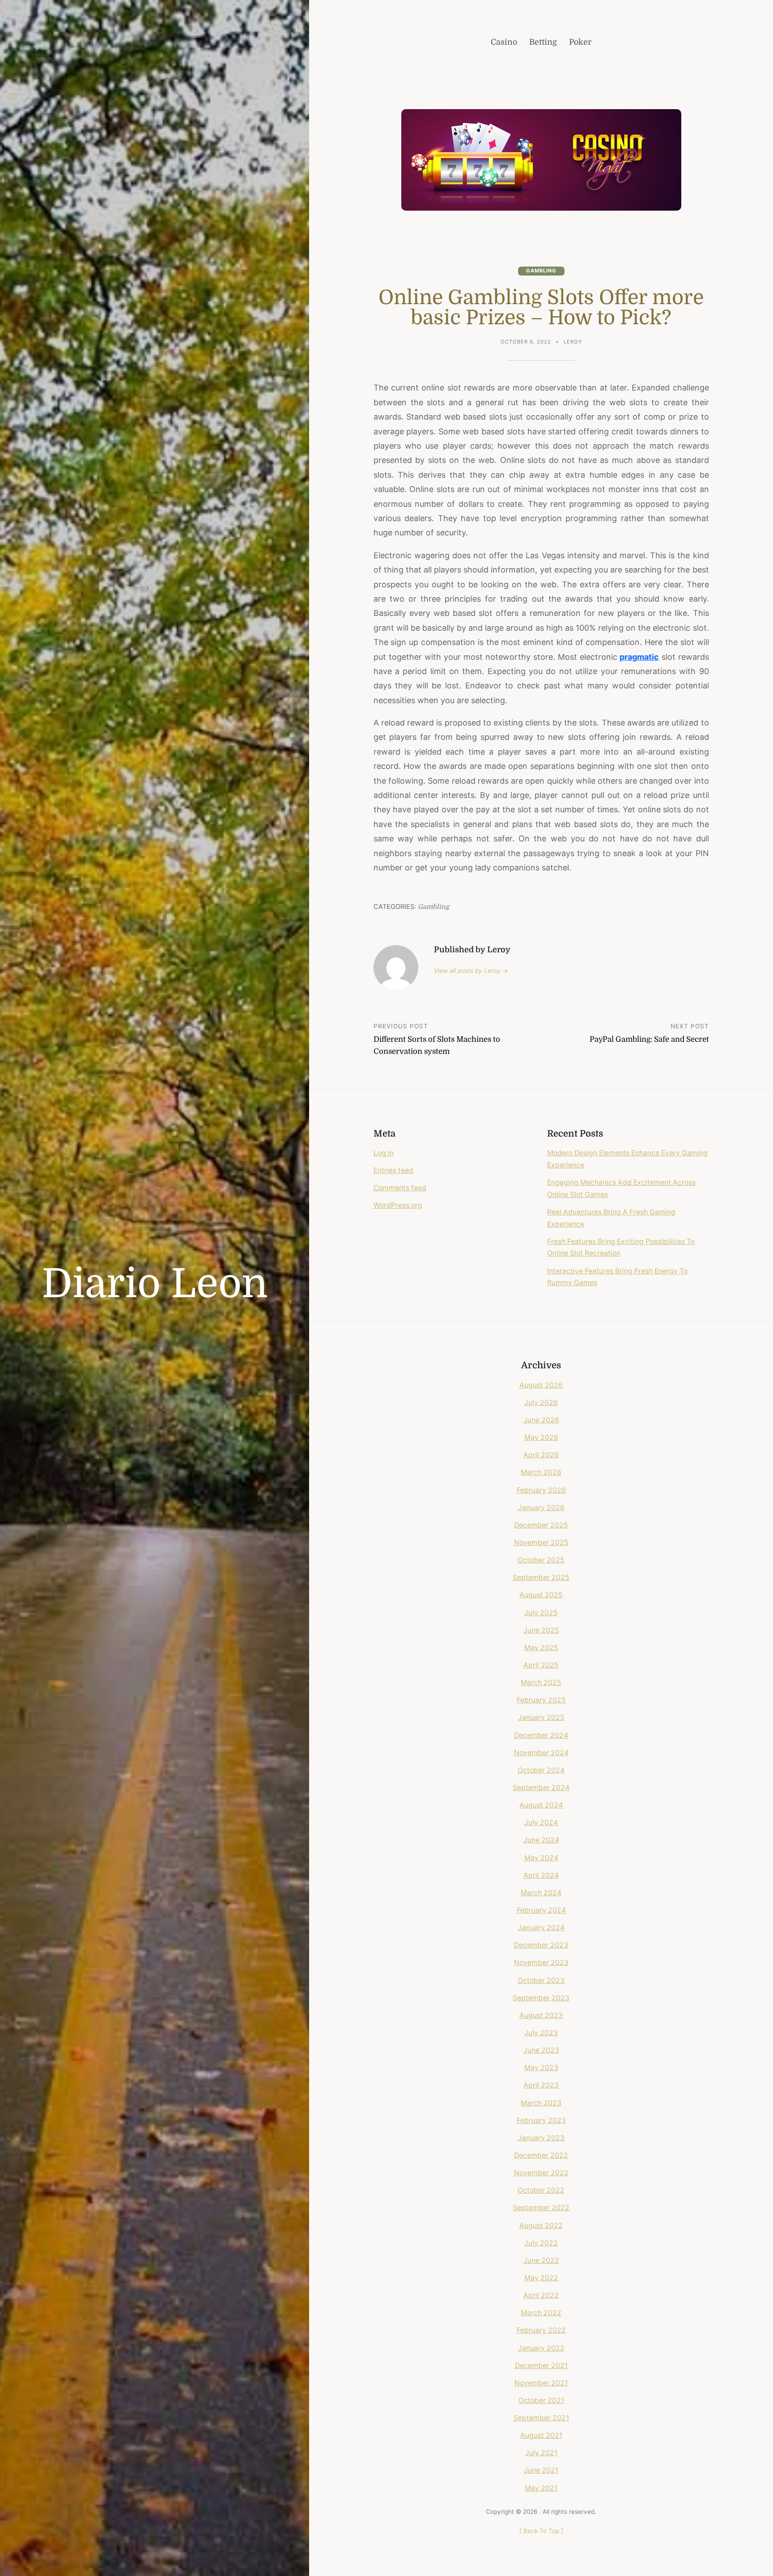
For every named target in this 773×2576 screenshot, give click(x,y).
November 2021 (541, 2383)
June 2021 (541, 2470)
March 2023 (541, 2103)
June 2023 (541, 2050)
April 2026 (541, 1455)
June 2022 (541, 2260)
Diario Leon (155, 1284)
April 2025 (541, 1665)
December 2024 (541, 1735)
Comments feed (400, 1188)
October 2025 (541, 1560)
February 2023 (541, 2120)
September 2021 (541, 2418)
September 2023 (541, 1998)
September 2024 (541, 1788)
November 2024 (541, 1753)
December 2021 (541, 2366)
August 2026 (541, 1385)
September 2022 (541, 2208)
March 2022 (541, 2313)
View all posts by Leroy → (471, 971)
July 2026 (541, 1403)
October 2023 (541, 1980)
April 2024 (541, 1875)
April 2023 (541, 2085)
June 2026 (541, 1420)
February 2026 (541, 1490)
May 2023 (541, 2068)
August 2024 (541, 1805)
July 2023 (541, 2033)
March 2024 (541, 1893)
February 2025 (541, 1700)
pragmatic (639, 657)
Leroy (573, 342)
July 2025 (541, 1613)
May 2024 (541, 1858)
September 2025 (541, 1577)
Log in (384, 1153)
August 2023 (541, 2015)
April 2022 (541, 2295)
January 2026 (541, 1508)
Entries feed (393, 1170)
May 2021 (541, 2488)
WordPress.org (398, 1205)
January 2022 (541, 2348)
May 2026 (541, 1437)
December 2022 (541, 2155)
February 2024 (541, 1910)
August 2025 (541, 1595)
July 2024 (541, 1823)
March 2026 (541, 1472)
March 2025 (541, 1683)
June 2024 (541, 1840)
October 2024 (541, 1770)
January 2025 (541, 1717)
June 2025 (541, 1630)
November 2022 (541, 2173)
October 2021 (541, 2400)
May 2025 (541, 1648)
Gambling (541, 271)
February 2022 (541, 2330)
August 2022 (541, 2226)
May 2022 (541, 2278)
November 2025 (541, 1543)
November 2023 (541, 1963)
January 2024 (541, 1928)
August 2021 (541, 2435)
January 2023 (541, 2138)
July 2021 (541, 2453)
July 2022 (541, 2243)
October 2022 (541, 2190)
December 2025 (541, 1525)
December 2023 (541, 1945)
